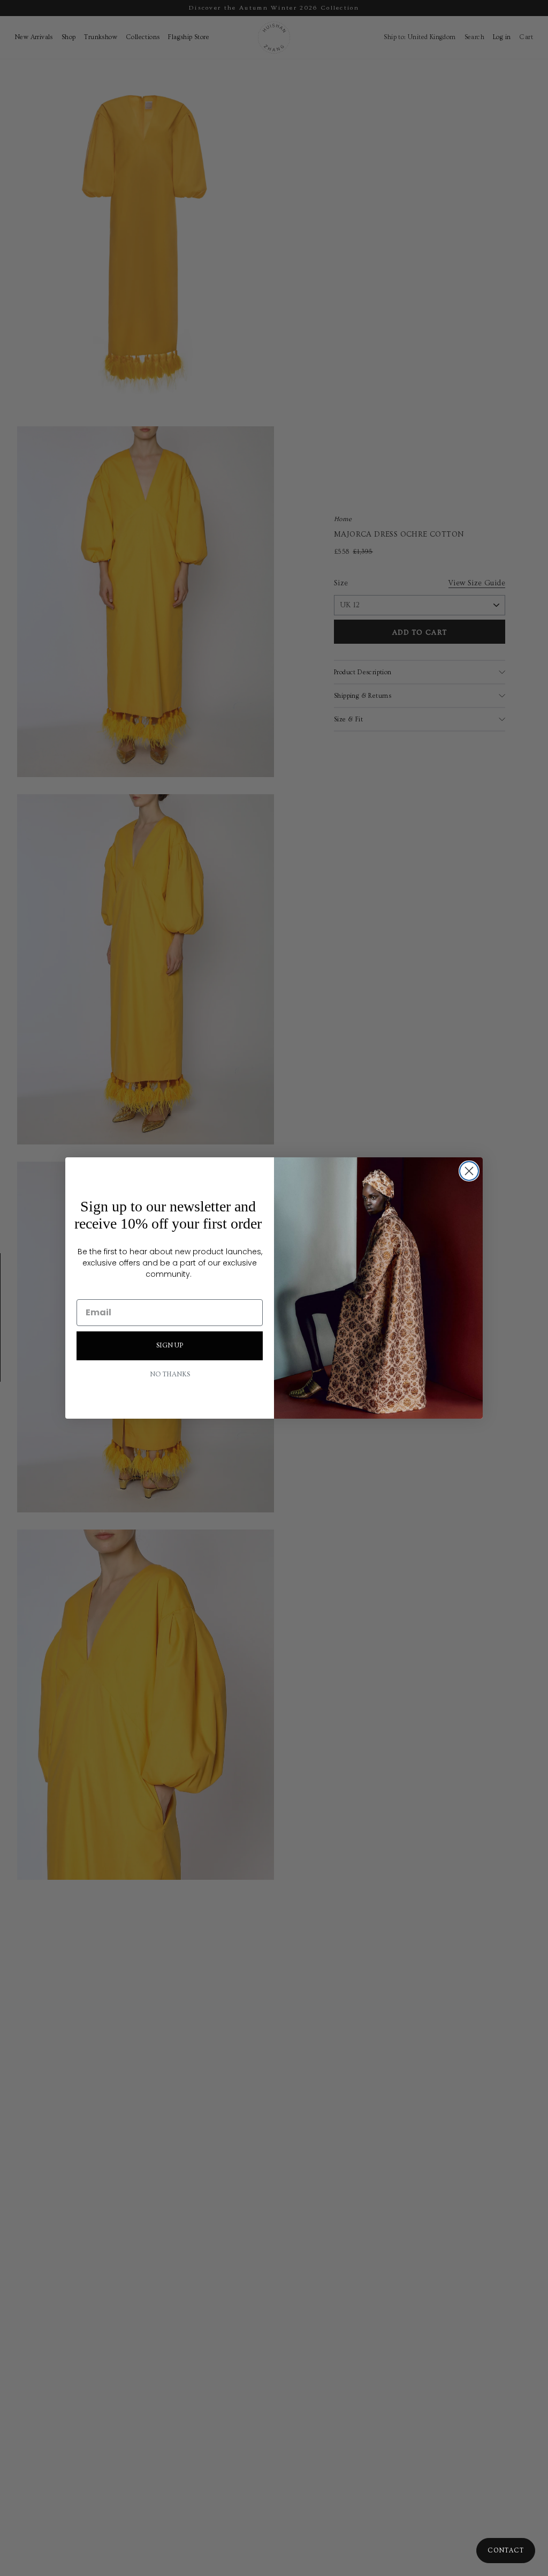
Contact (506, 2551)
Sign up (170, 1345)
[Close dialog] (469, 1171)
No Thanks (170, 1374)
